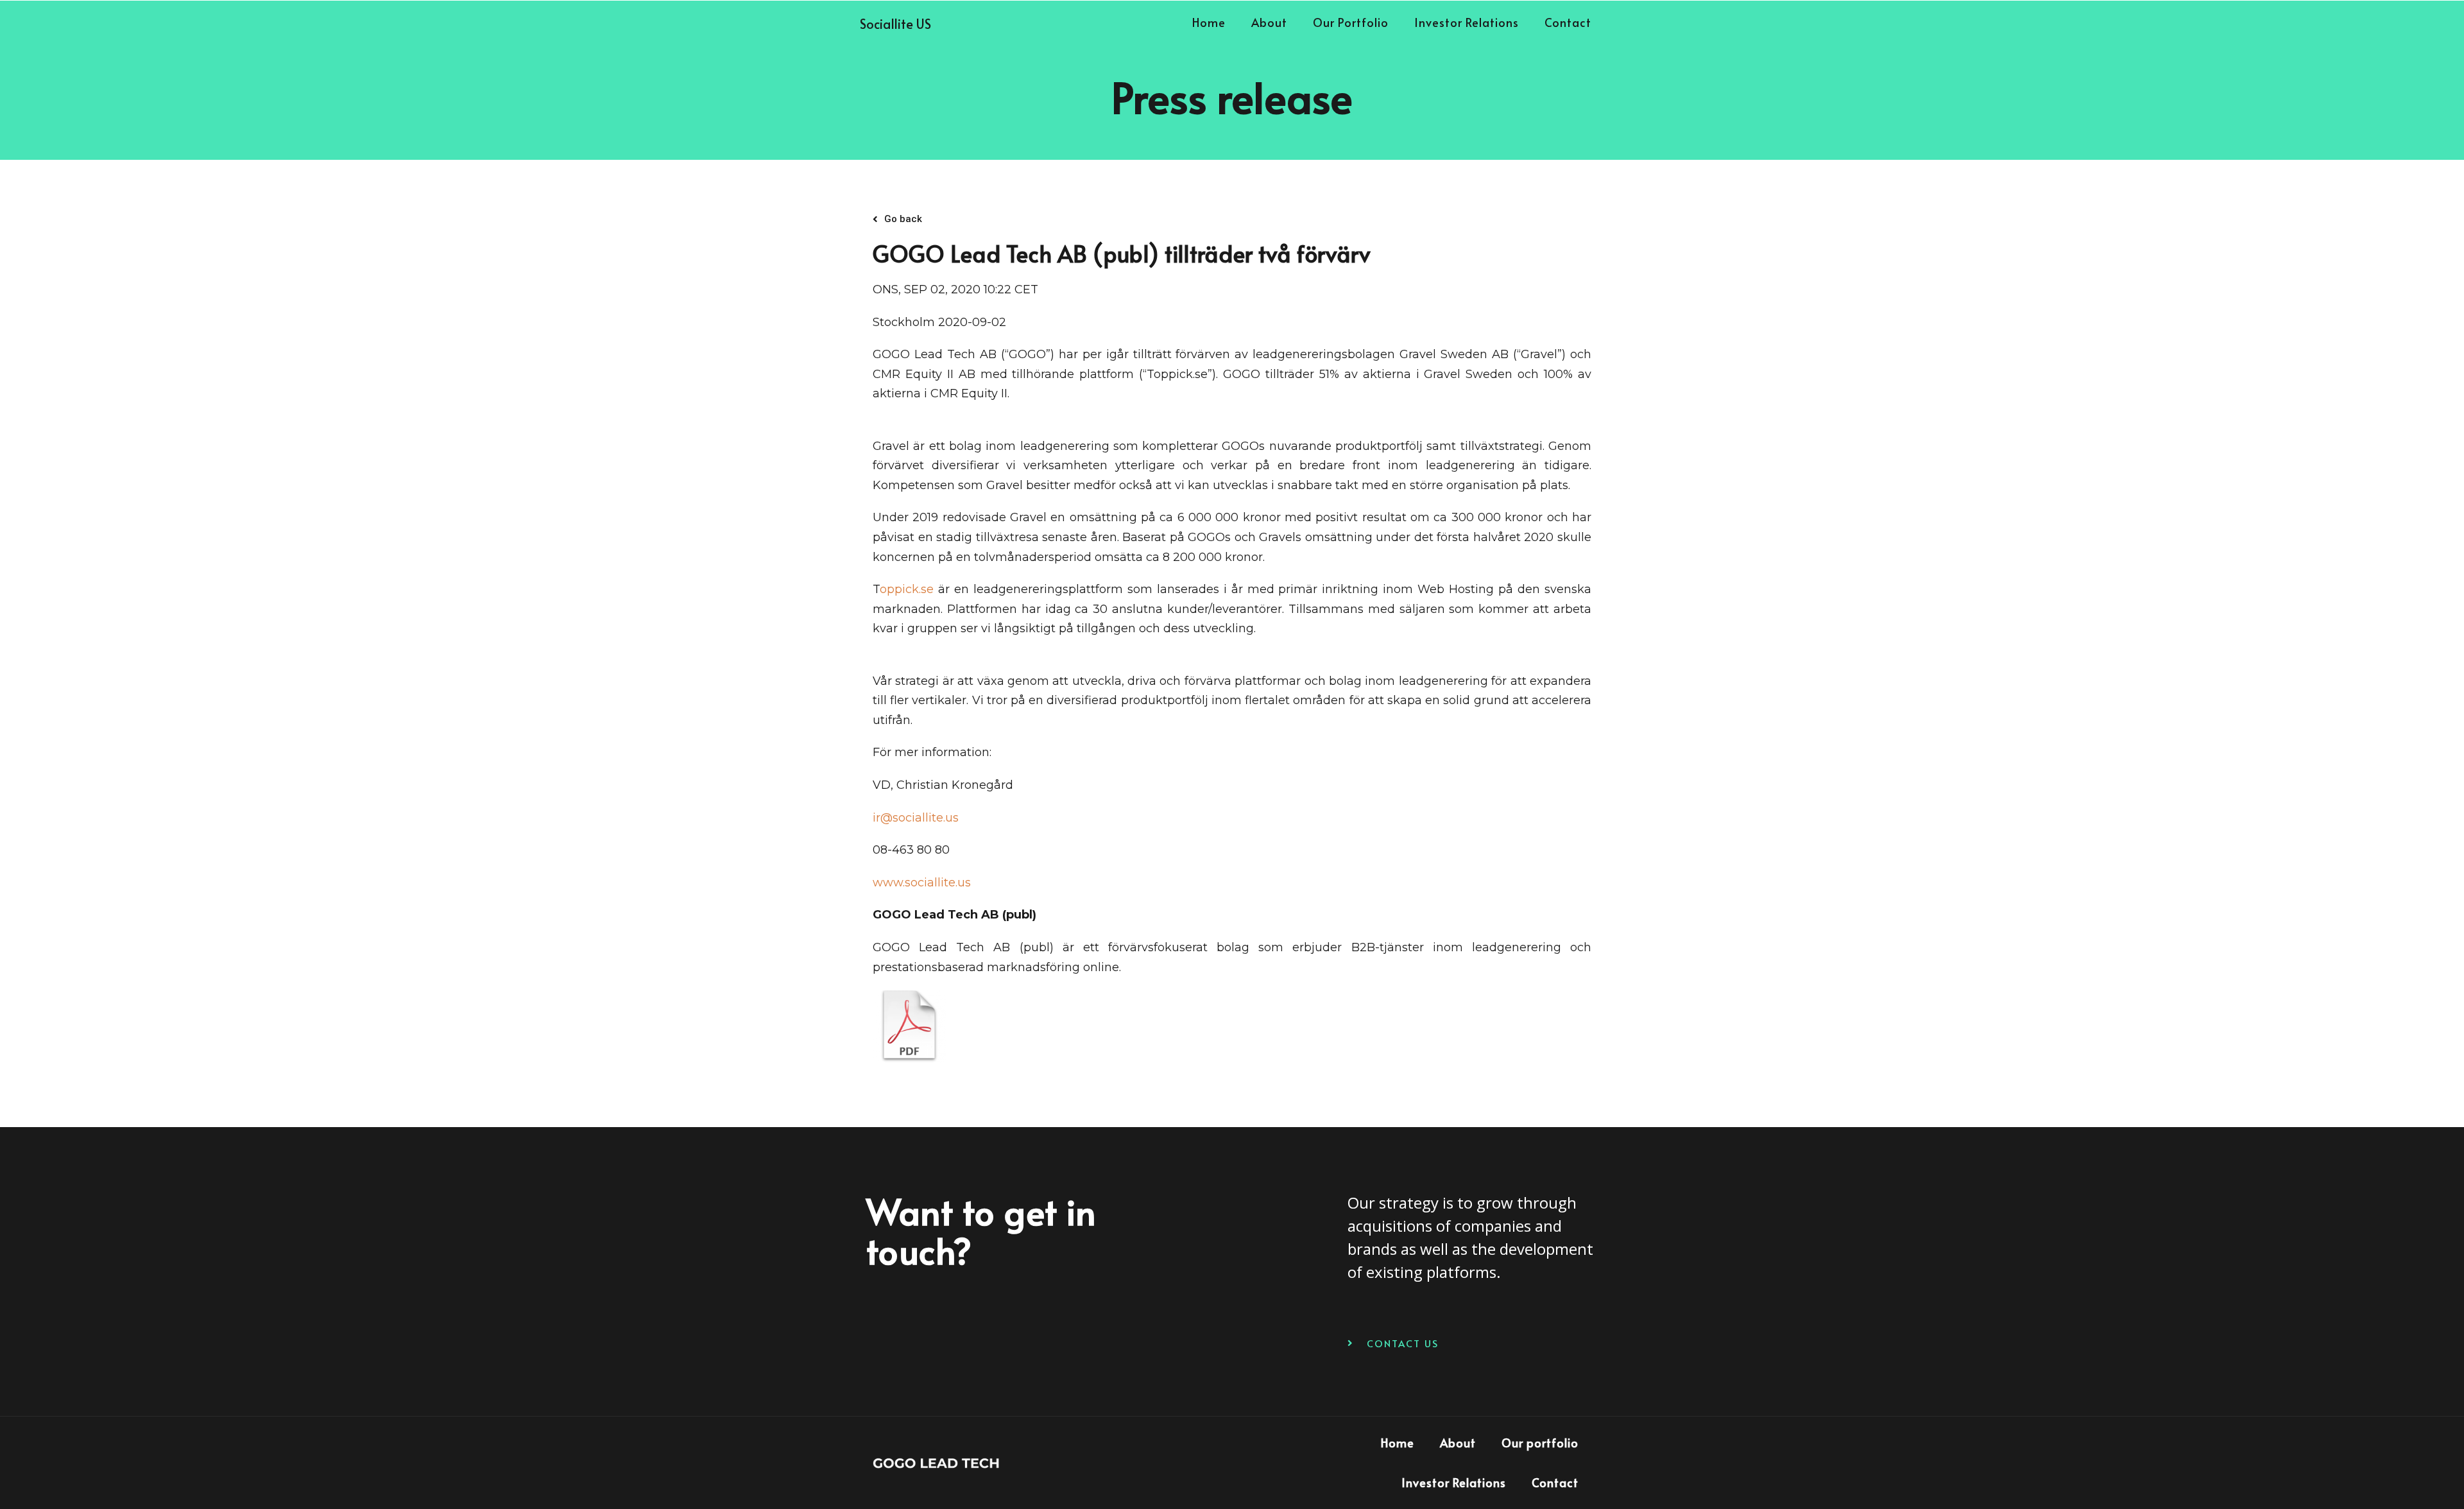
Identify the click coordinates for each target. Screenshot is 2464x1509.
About (1269, 22)
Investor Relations (1467, 22)
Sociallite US (895, 24)
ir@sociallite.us (916, 818)
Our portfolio (1351, 22)
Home (1209, 22)
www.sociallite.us (922, 883)
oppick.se (907, 589)
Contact (1568, 22)
